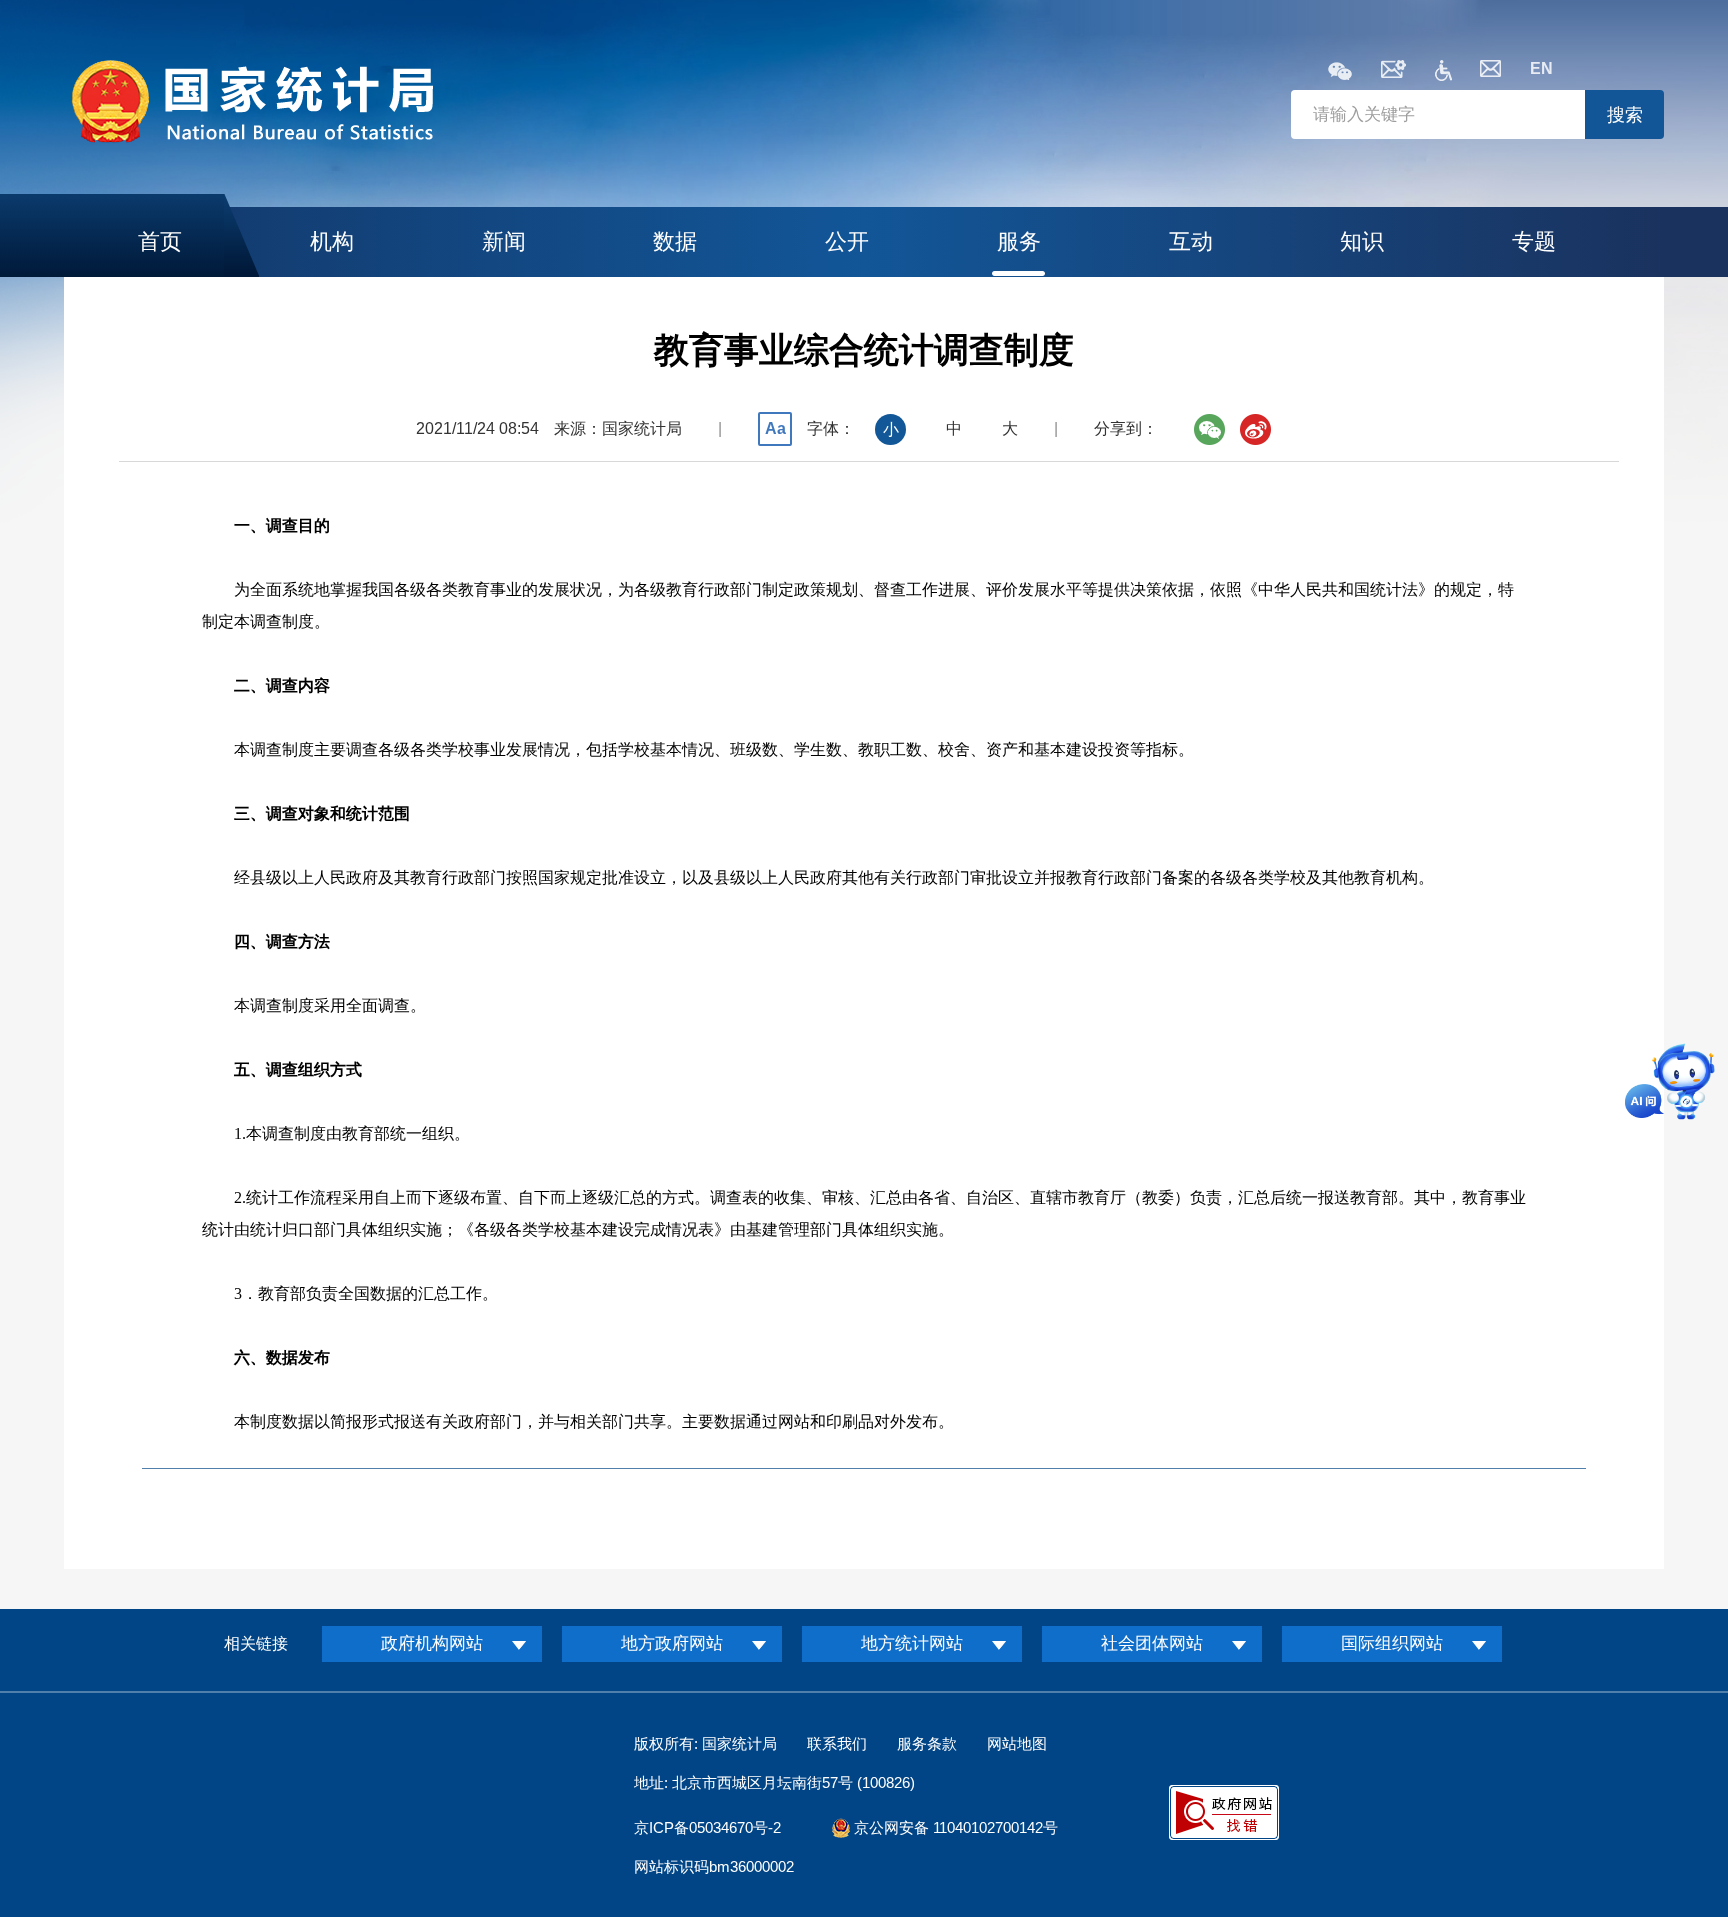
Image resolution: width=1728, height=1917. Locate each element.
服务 (1019, 241)
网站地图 (1017, 1743)
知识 (1362, 241)
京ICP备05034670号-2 (707, 1827)
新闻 (504, 241)
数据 (675, 241)
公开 (847, 241)
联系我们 (837, 1743)
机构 (332, 241)
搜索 (1625, 115)
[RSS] (1393, 72)
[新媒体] (1340, 72)
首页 (160, 241)
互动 (1191, 241)
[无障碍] (1443, 75)
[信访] (1490, 71)
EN (1541, 68)
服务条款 (927, 1743)
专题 (1534, 241)
